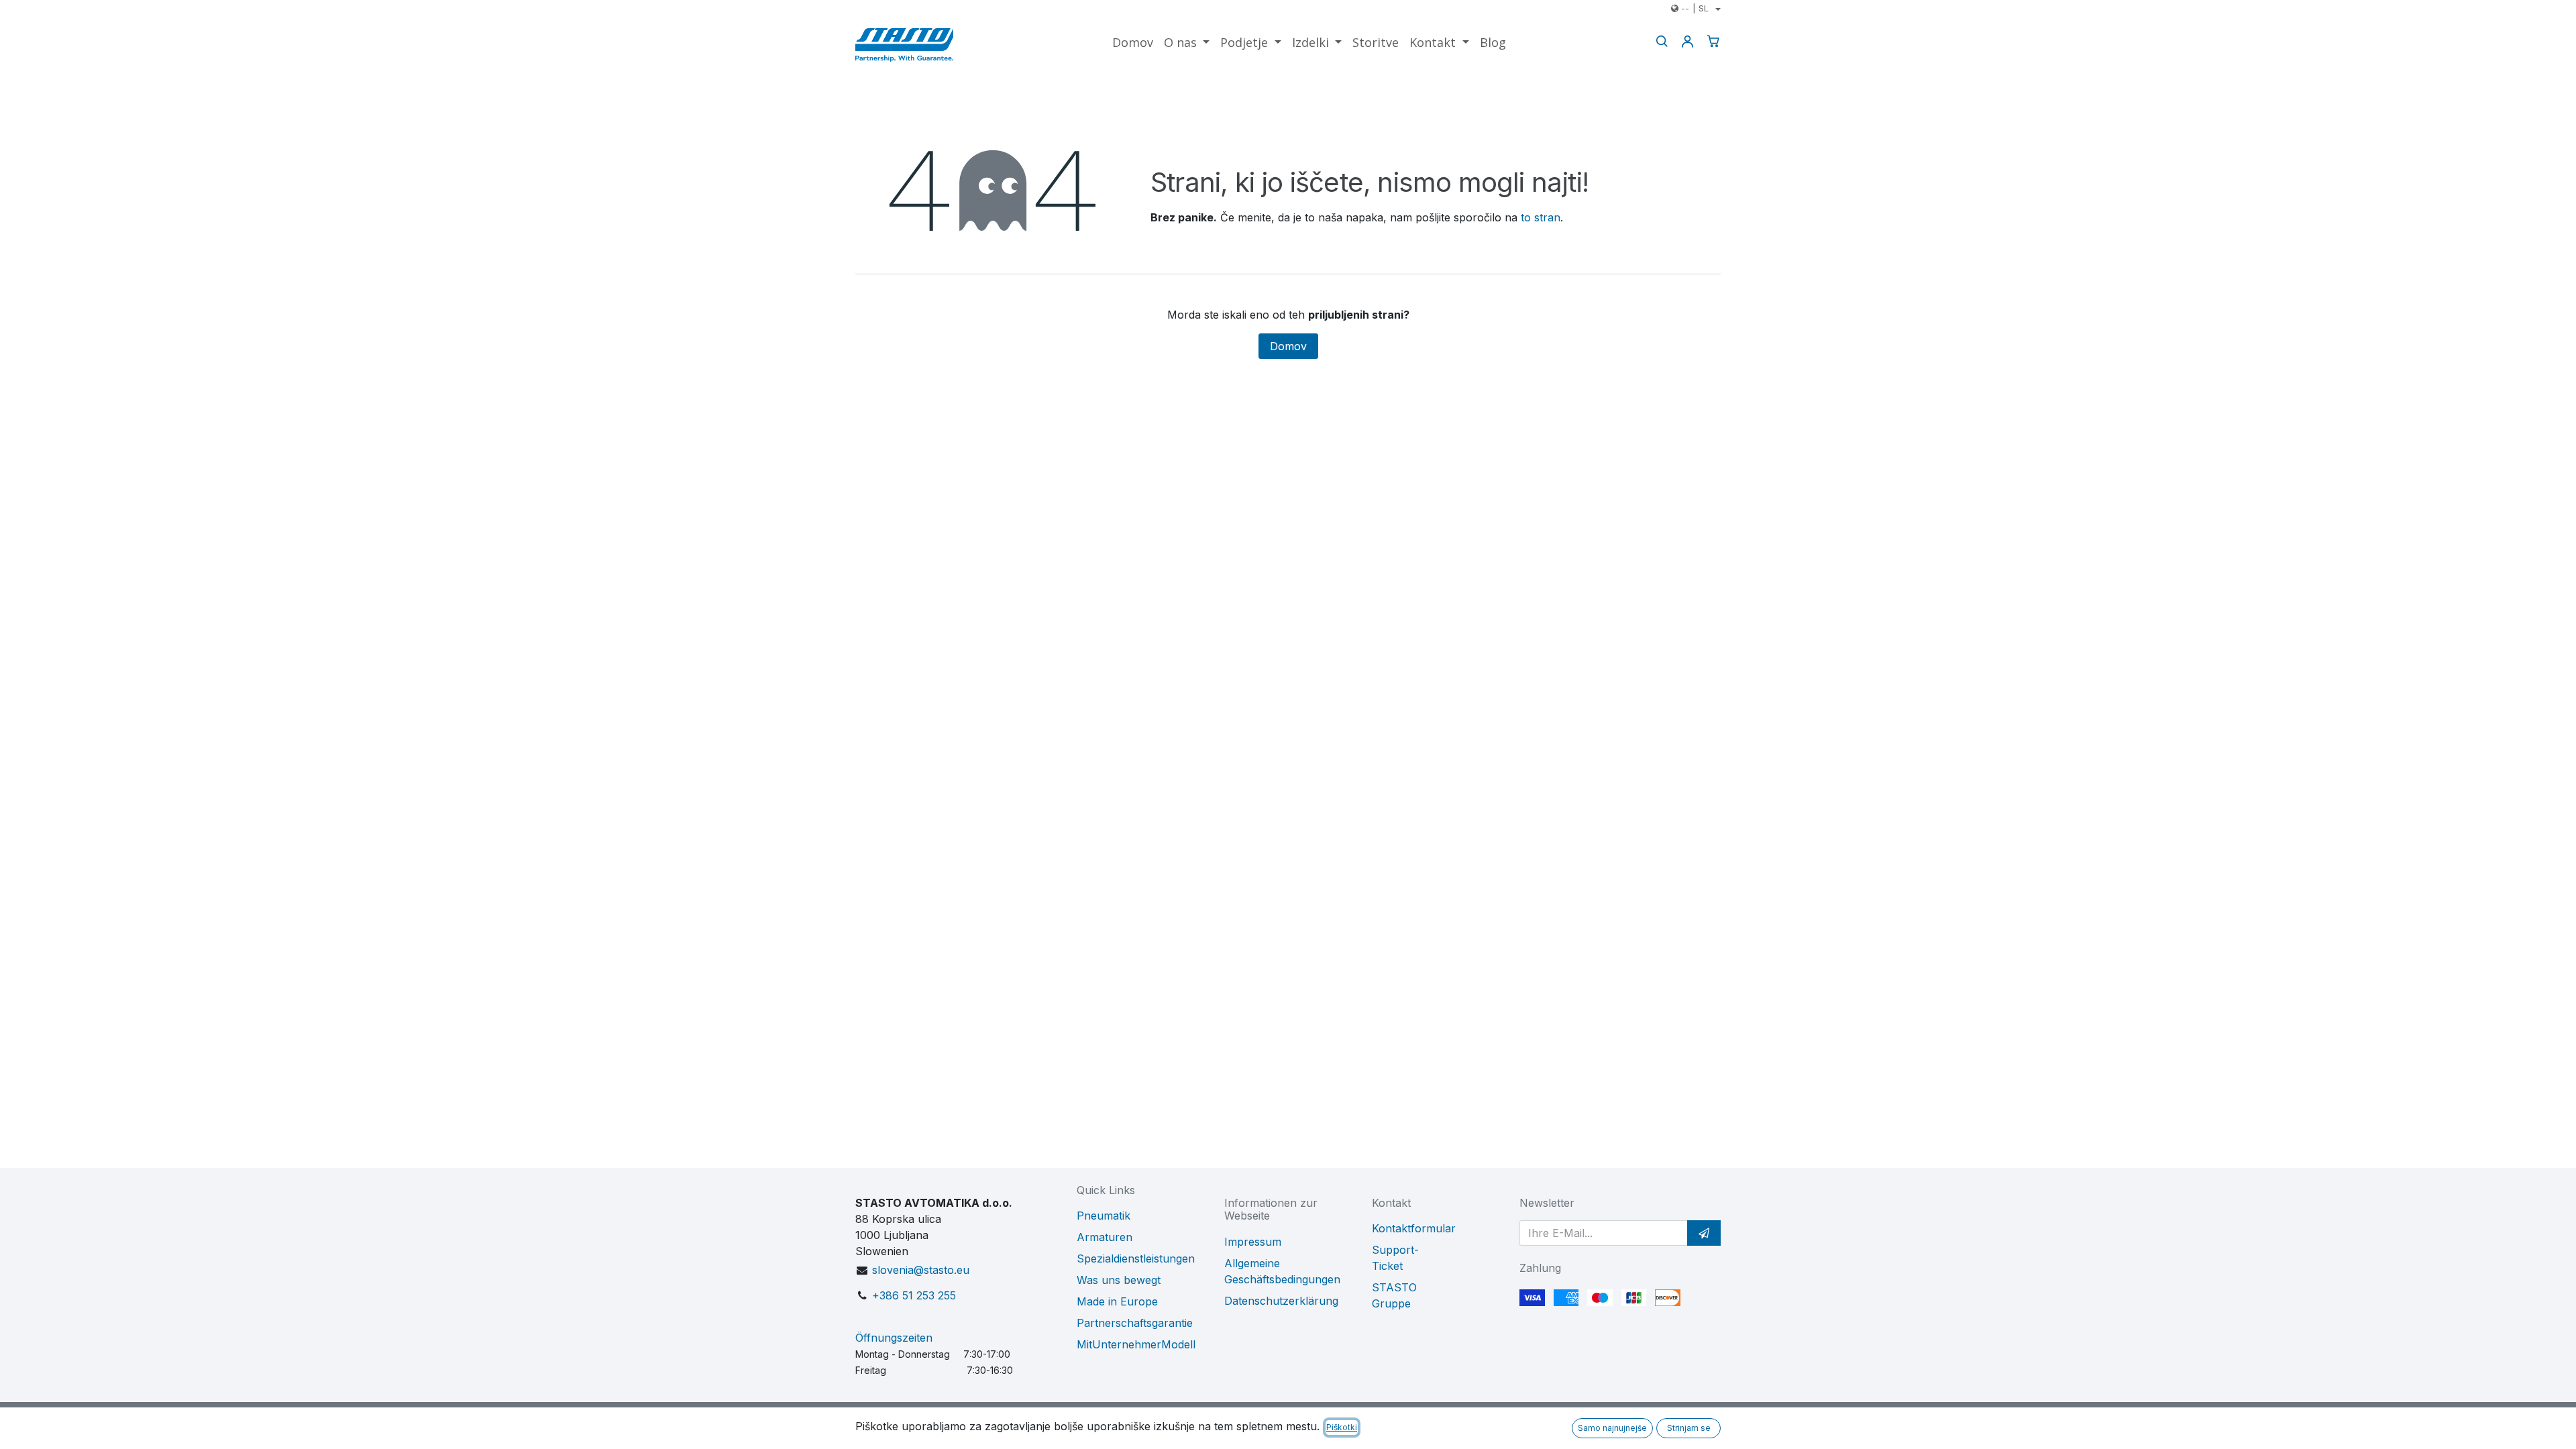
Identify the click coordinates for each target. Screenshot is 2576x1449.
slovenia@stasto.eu (921, 1270)
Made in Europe (1117, 1301)
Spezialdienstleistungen (1136, 1258)
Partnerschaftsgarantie (1135, 1323)
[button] (1704, 1233)
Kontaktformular (1414, 1228)
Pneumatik (1104, 1216)
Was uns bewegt (1119, 1280)
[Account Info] (1687, 41)
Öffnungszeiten (894, 1338)
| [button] (1695, 8)
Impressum (1253, 1242)
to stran (1541, 217)
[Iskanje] (1662, 41)
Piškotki (1342, 1427)
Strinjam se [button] (1689, 1428)
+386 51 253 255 (914, 1295)
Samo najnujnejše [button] (1612, 1428)
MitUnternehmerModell (1136, 1344)
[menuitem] (1133, 43)
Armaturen (1105, 1237)
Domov (1288, 346)
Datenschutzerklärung (1281, 1301)
